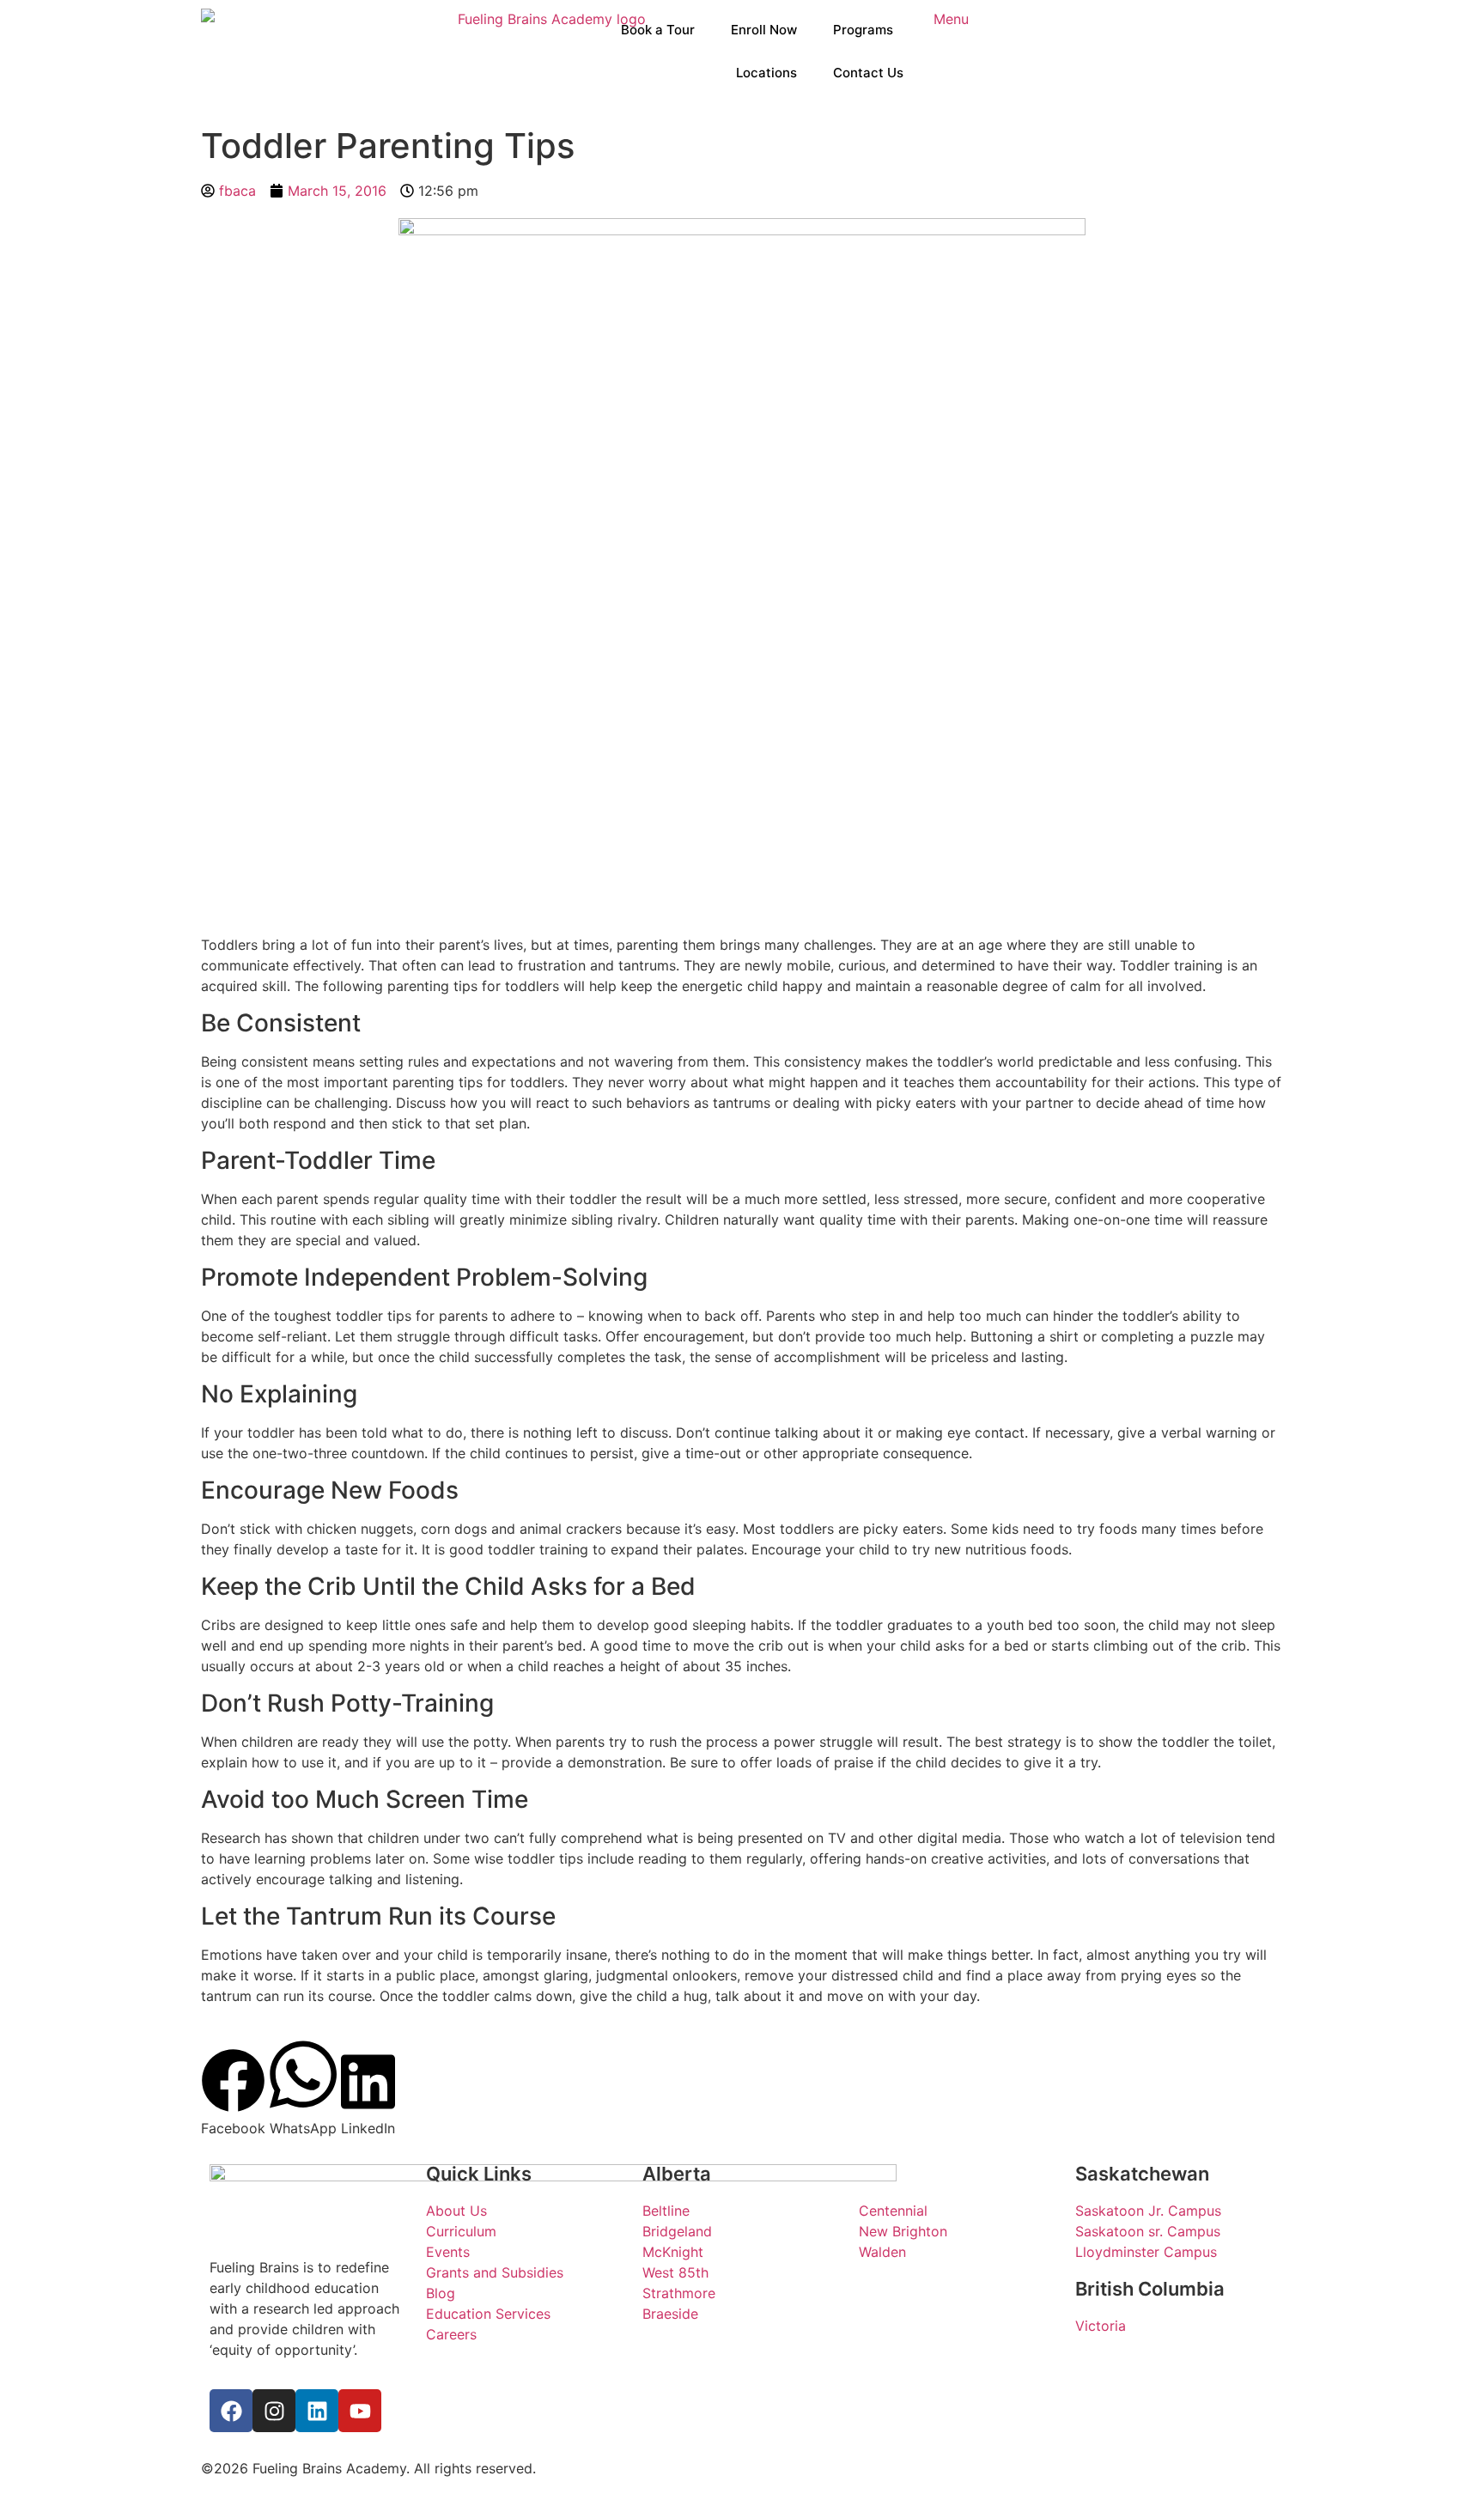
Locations (766, 73)
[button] (233, 2093)
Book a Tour (658, 30)
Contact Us (868, 73)
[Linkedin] (317, 2411)
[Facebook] (231, 2411)
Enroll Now (764, 30)
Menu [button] (951, 19)
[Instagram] (274, 2411)
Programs (863, 30)
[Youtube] (360, 2411)
